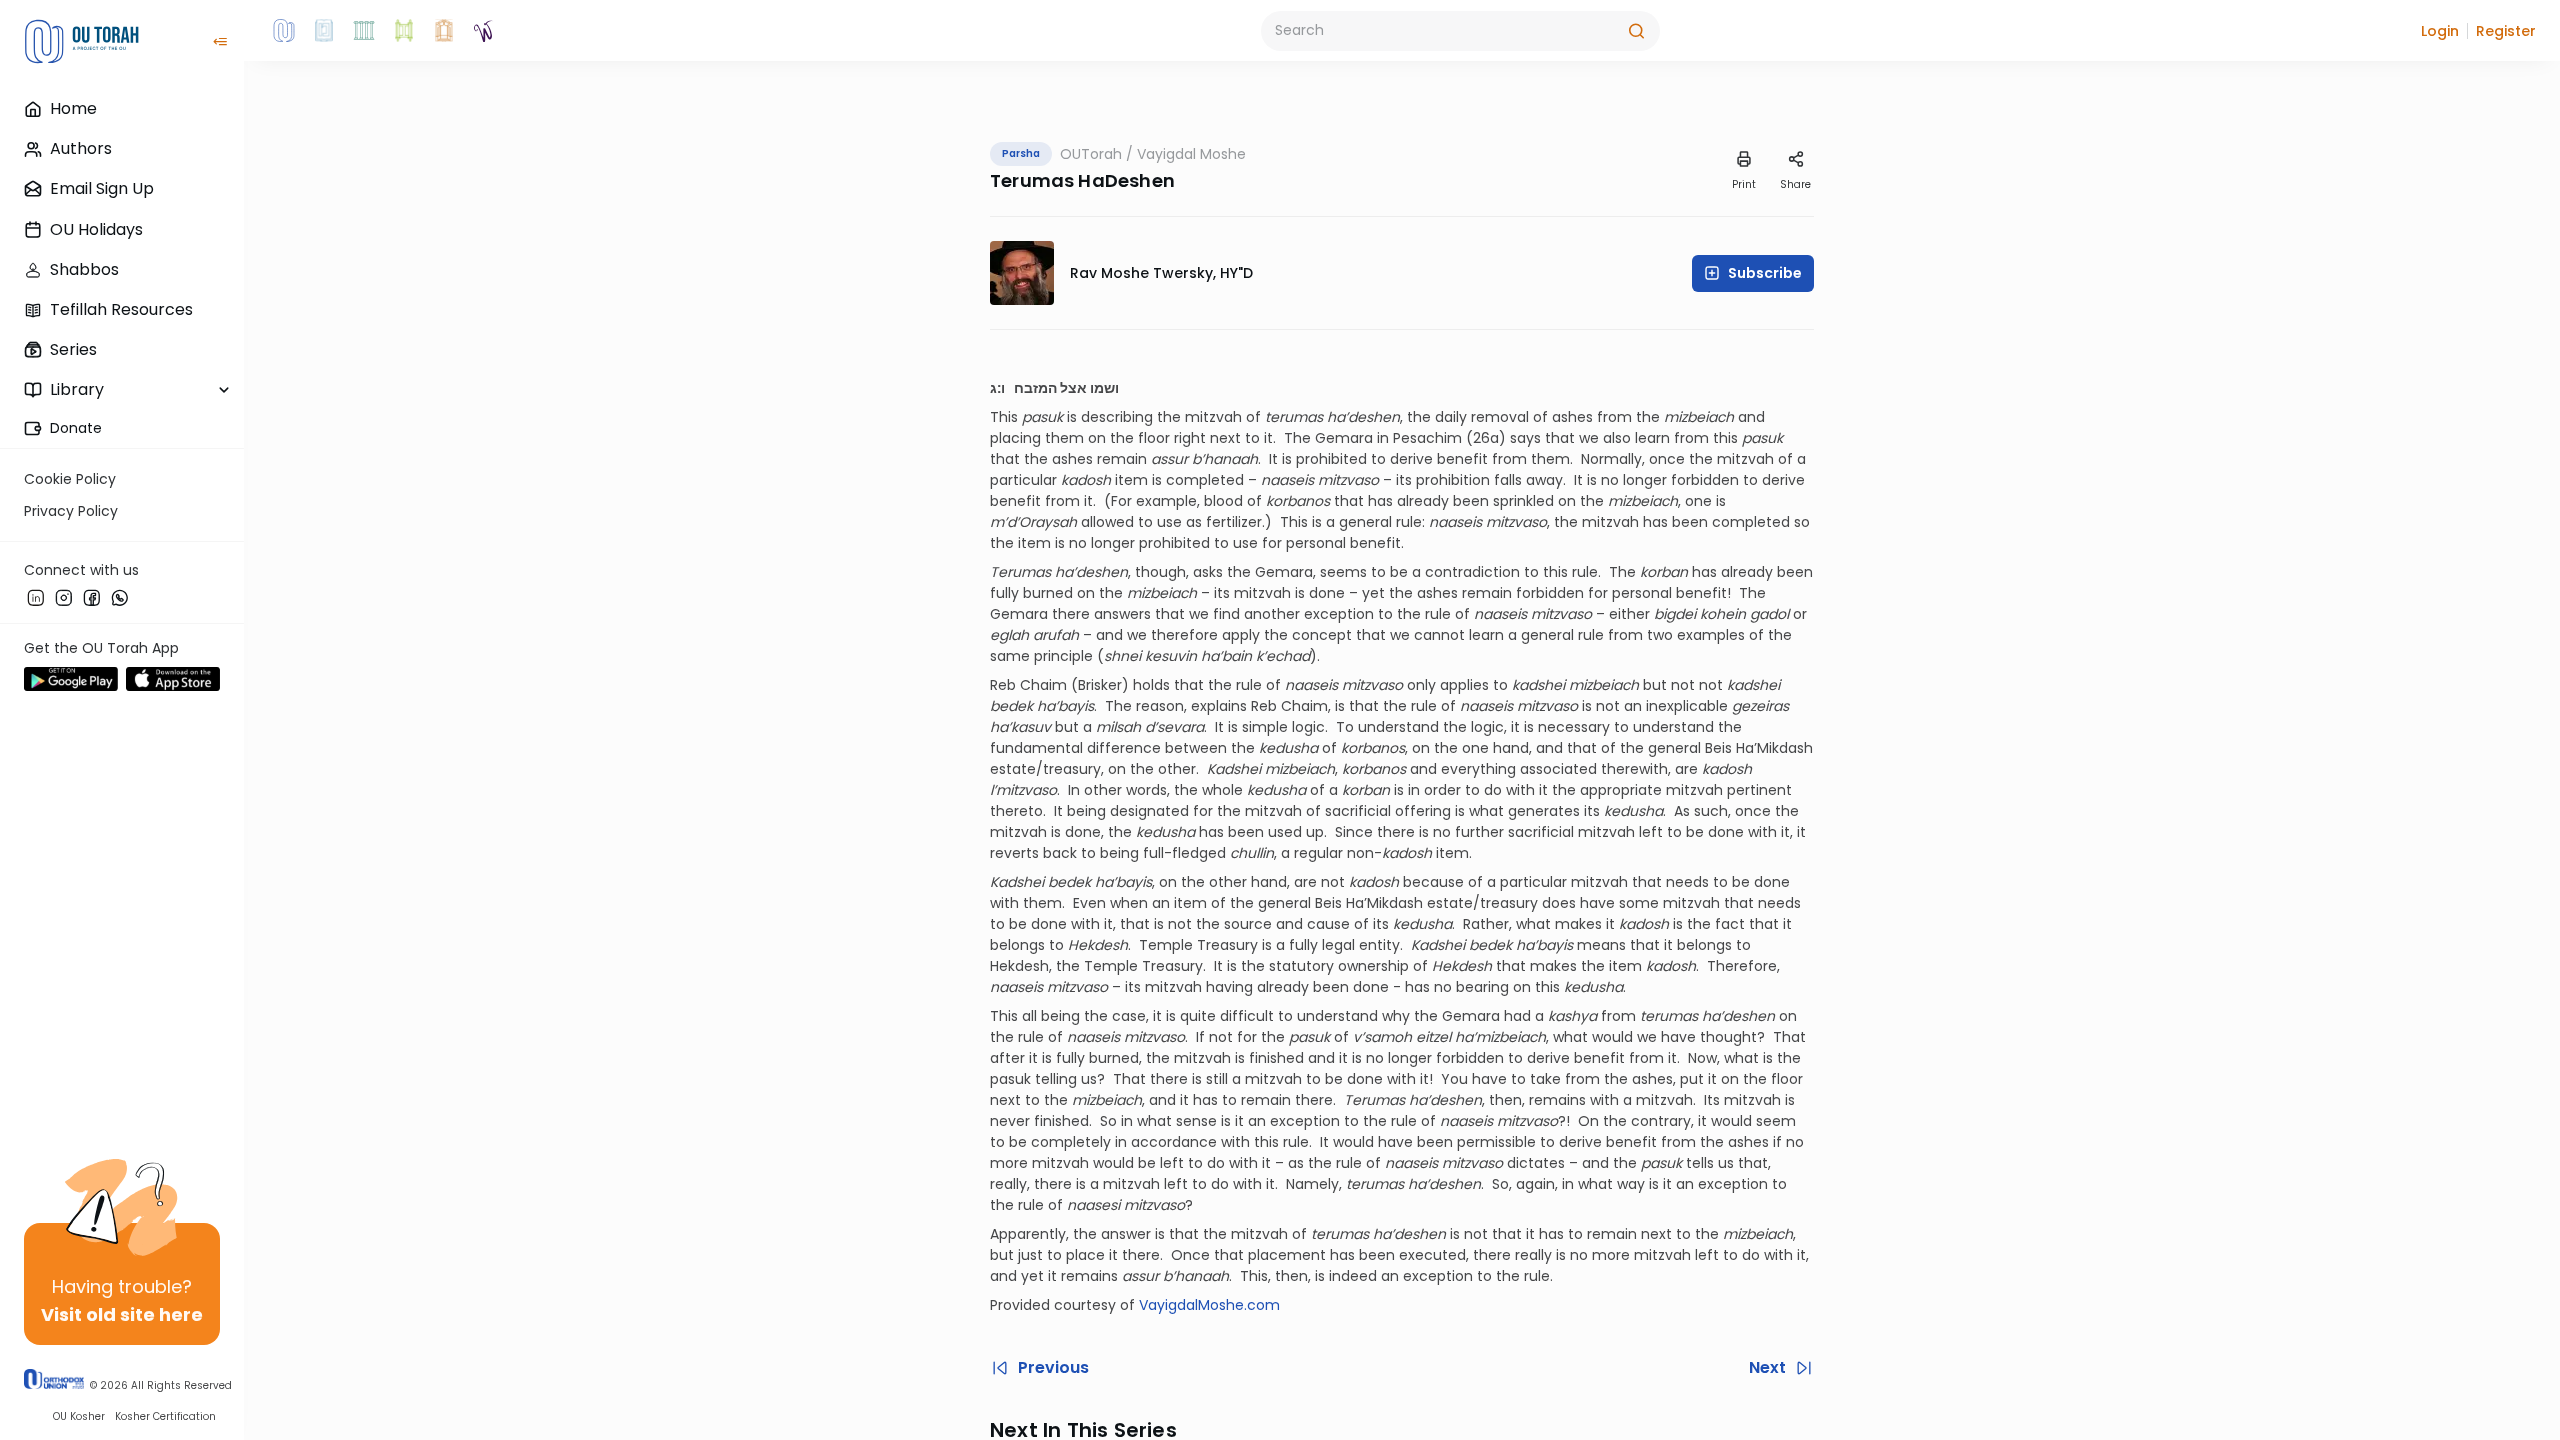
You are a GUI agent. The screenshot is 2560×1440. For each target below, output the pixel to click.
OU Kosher (79, 1416)
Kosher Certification (165, 1416)
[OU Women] (484, 31)
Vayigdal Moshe (1191, 154)
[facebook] (92, 597)
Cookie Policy (70, 479)
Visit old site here (122, 1314)
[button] (2440, 31)
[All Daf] (444, 31)
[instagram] (64, 597)
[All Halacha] (364, 31)
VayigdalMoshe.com (1209, 1305)
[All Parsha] (404, 31)
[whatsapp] (120, 597)
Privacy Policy (71, 511)
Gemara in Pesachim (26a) (1410, 438)
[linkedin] (36, 597)
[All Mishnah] (324, 31)
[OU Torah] (284, 31)
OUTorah (1091, 154)
